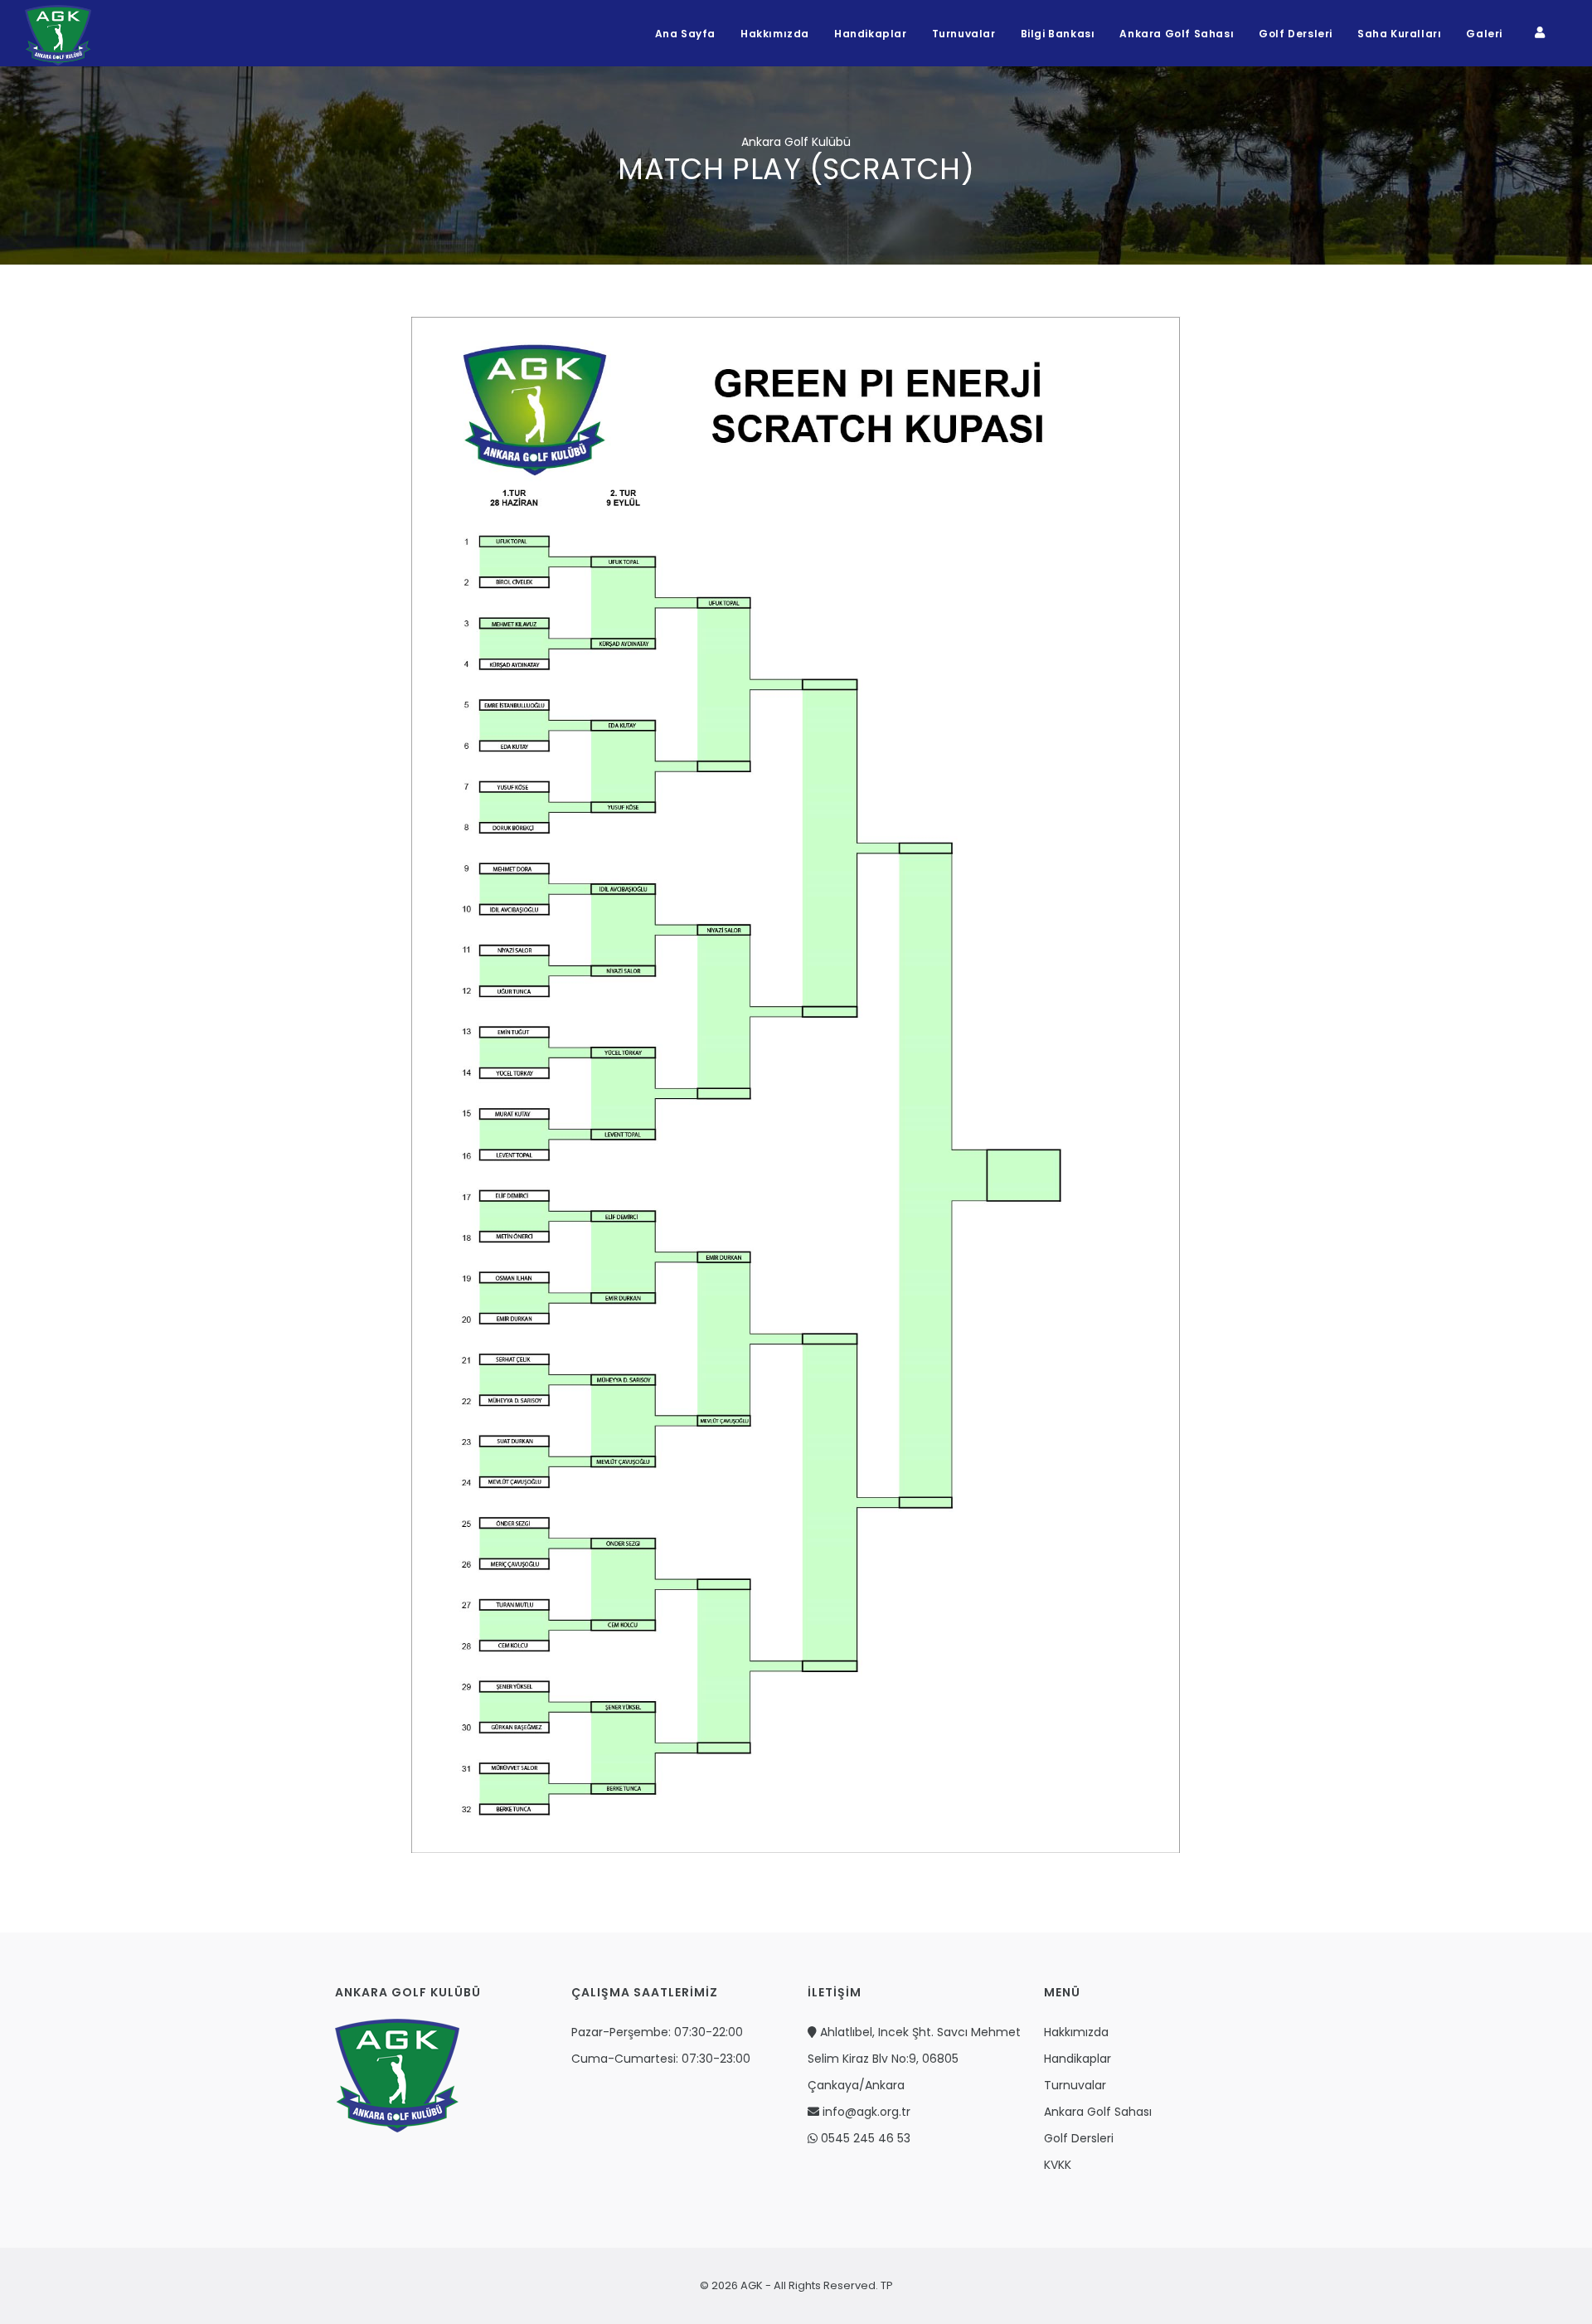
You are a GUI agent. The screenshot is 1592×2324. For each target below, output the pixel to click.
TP (886, 2285)
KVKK (1058, 2165)
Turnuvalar (964, 34)
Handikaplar (871, 34)
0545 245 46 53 (864, 2138)
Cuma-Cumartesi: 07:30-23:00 (661, 2059)
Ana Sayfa (685, 34)
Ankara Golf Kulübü (796, 142)
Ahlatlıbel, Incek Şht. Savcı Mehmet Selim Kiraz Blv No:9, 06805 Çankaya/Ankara (914, 2059)
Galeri (1484, 34)
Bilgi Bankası (1058, 34)
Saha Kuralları (1399, 34)
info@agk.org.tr (865, 2112)
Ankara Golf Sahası (1177, 34)
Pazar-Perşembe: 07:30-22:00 (657, 2032)
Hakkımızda (775, 34)
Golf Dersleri (1296, 34)
